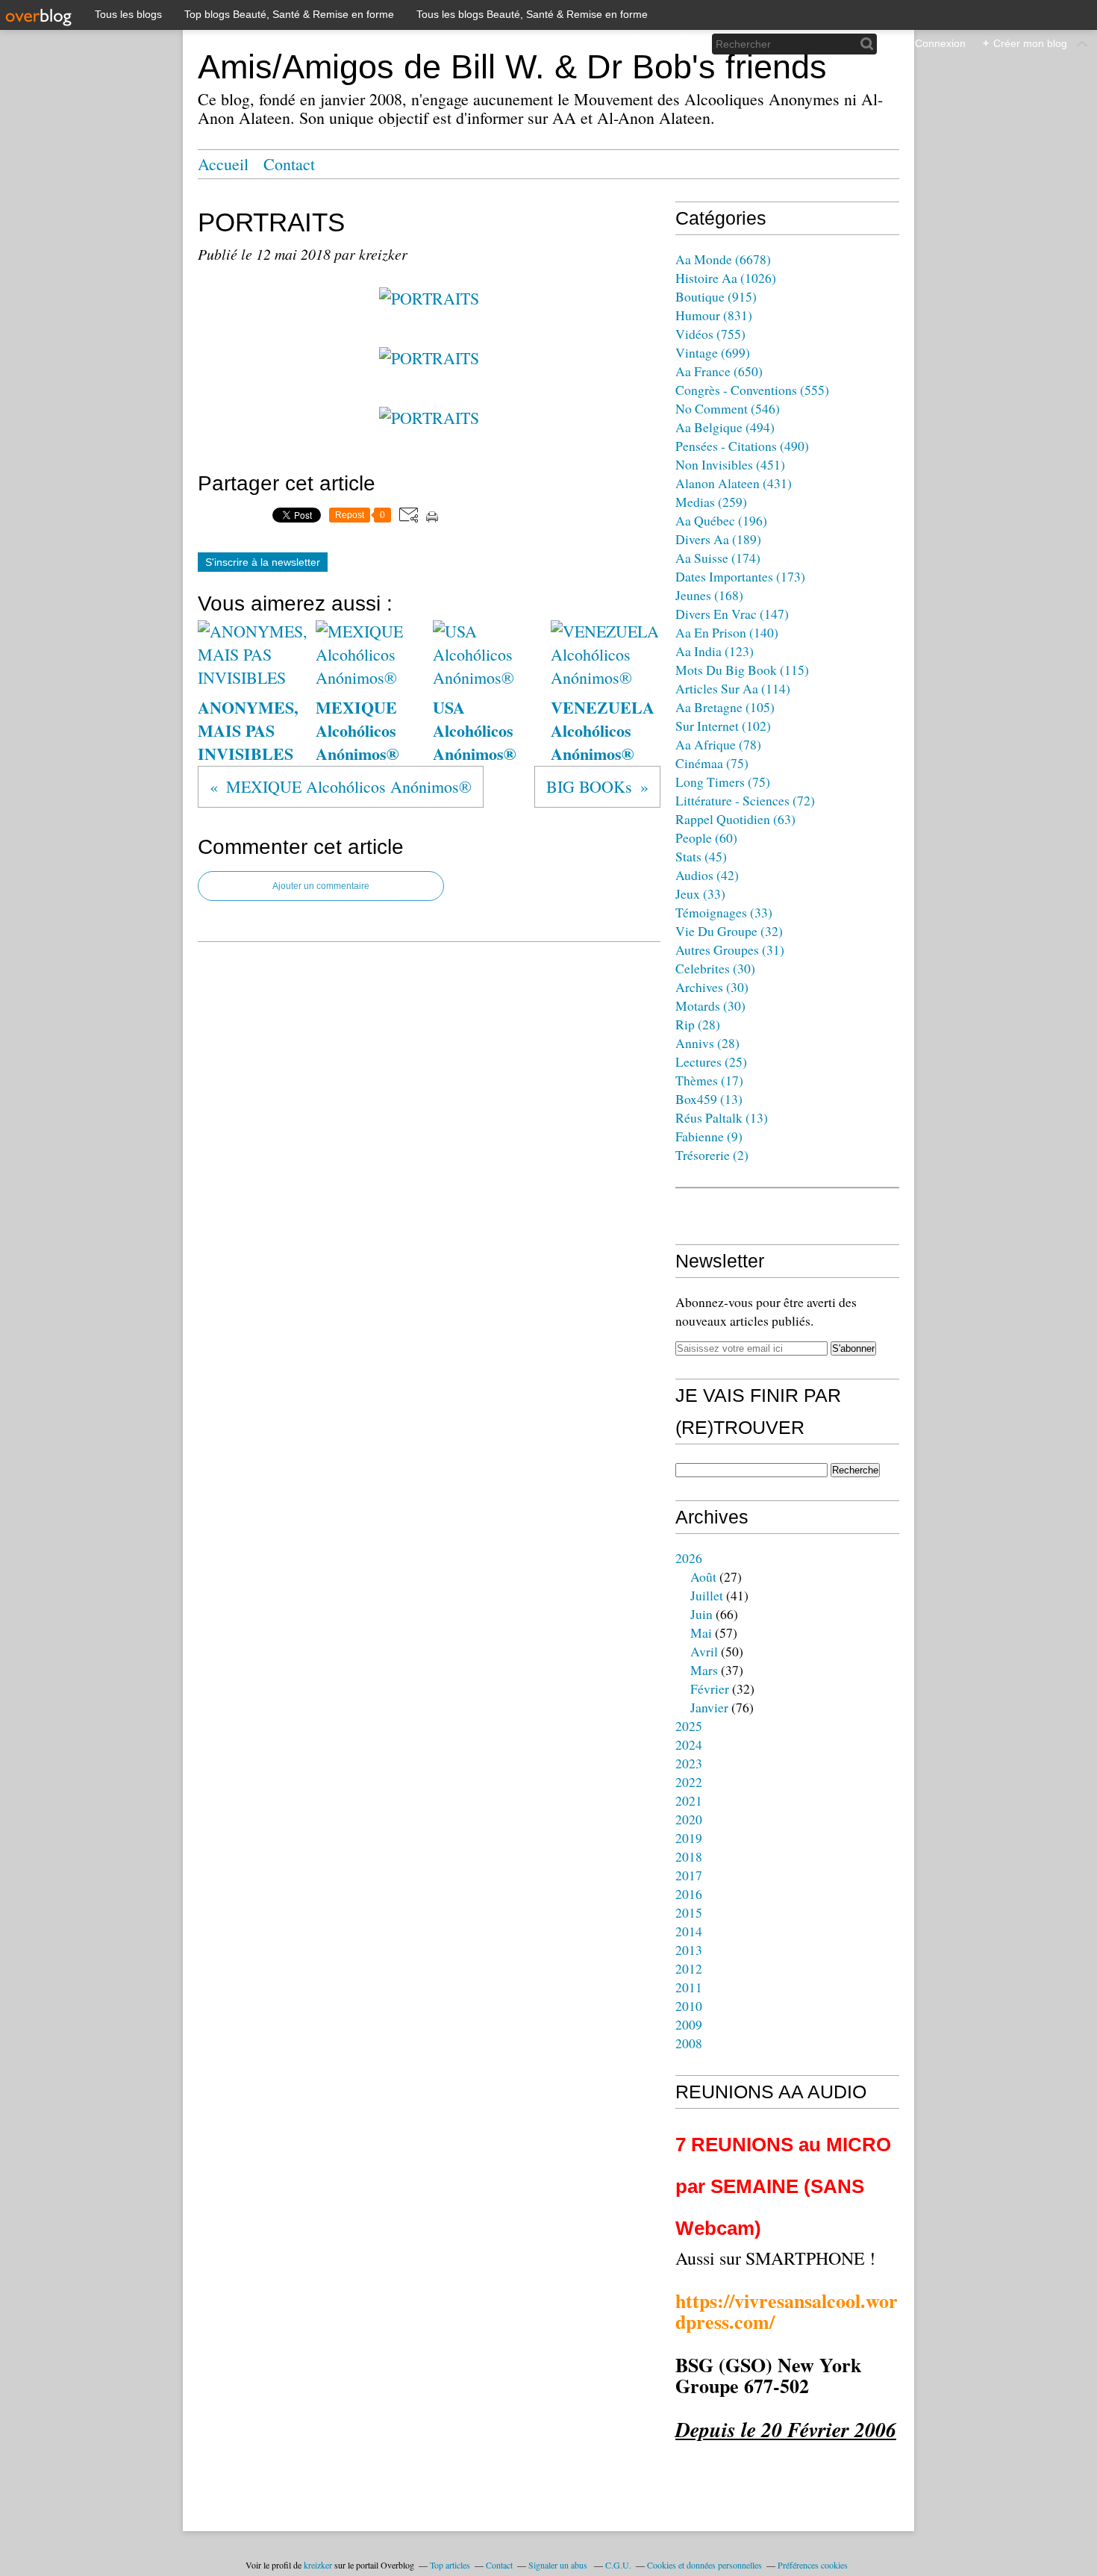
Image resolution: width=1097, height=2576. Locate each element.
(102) (723, 726)
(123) (715, 651)
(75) (712, 763)
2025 (689, 1726)
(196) (721, 520)
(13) (709, 1099)
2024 (689, 1744)
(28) (698, 1024)
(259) (711, 502)
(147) (732, 614)
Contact (289, 164)
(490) (742, 446)
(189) (718, 539)
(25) (711, 1061)
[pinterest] (685, 44)
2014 (689, 1931)
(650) (719, 371)
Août (703, 1577)
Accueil (223, 164)
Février (710, 1688)
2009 (689, 2024)
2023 (689, 1763)
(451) (730, 464)
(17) (709, 1080)
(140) (727, 632)
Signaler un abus (559, 2565)
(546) (728, 408)
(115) (742, 670)
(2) (712, 1155)
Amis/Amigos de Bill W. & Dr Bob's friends (512, 67)
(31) (730, 949)
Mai (701, 1632)
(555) (752, 390)
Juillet (707, 1595)
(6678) (723, 259)
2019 (689, 1838)
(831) (714, 315)
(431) (734, 483)
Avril (704, 1651)
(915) (716, 296)
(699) (713, 352)
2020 (689, 1819)
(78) (718, 744)
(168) (709, 595)
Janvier (709, 1707)
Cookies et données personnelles (704, 2565)
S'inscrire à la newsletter (263, 562)
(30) (715, 968)
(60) (706, 838)
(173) (740, 576)
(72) (745, 800)
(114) (733, 688)
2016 (689, 1894)
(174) (718, 558)
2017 (689, 1875)
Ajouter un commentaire (321, 886)
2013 (689, 1950)
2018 (689, 1856)
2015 (689, 1912)
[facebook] (635, 44)
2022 (689, 1782)
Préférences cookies (813, 2565)
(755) (710, 334)
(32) (729, 931)
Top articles (450, 2565)
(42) (707, 875)
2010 (689, 2006)
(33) (700, 894)
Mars (704, 1670)
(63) (735, 819)
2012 (689, 1968)
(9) (709, 1136)
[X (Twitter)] (660, 44)
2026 (689, 1558)
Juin (701, 1614)
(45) (701, 856)
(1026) (726, 278)
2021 (689, 1800)
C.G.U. (618, 2565)
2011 (689, 1987)
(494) (725, 427)
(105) (725, 707)
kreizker (318, 2565)
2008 (689, 2043)
